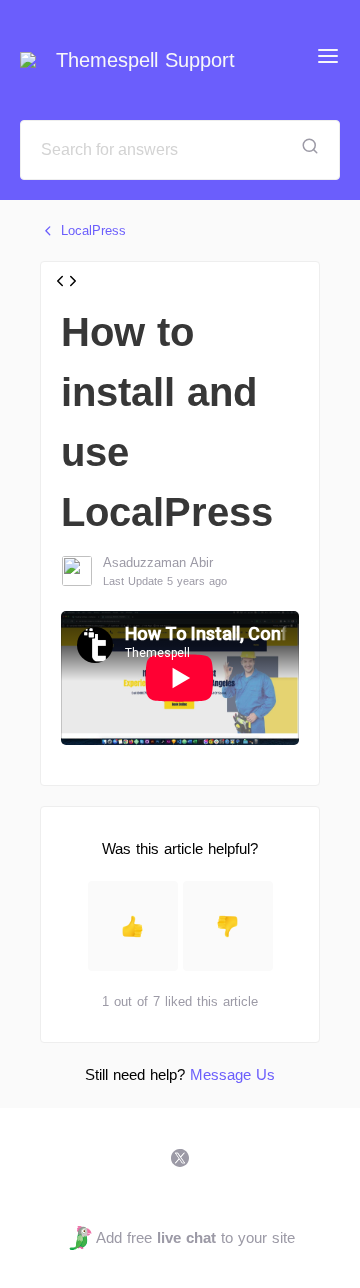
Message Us (232, 1074)
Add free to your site (195, 1237)
